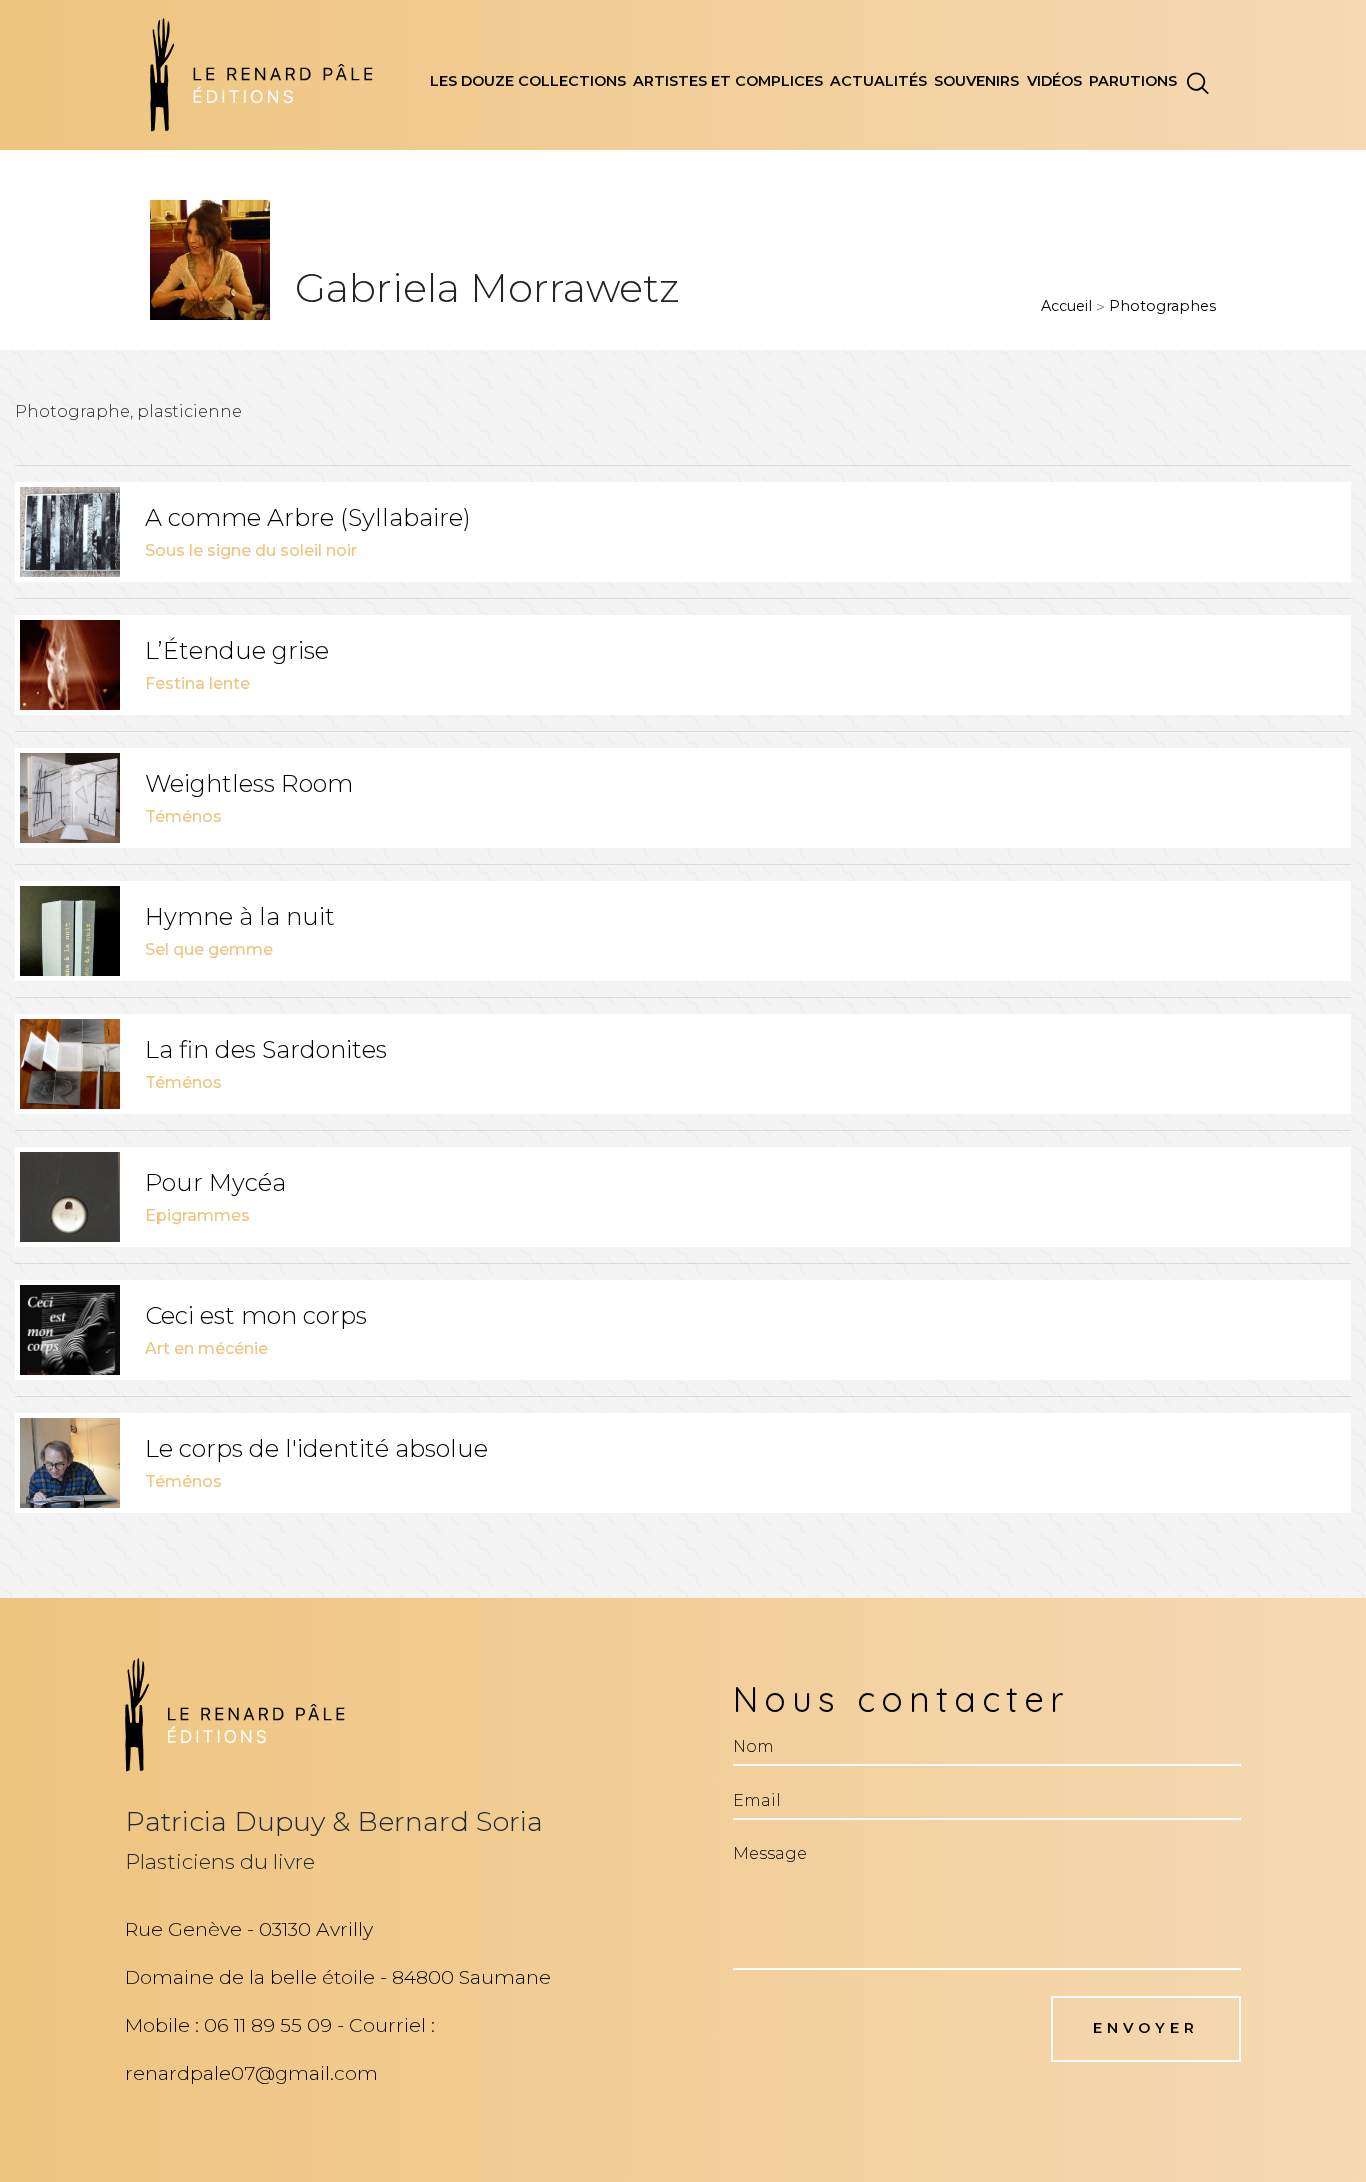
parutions (1133, 81)
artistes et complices (728, 81)
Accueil (1066, 306)
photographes (1162, 306)
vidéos (1054, 81)
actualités (878, 81)
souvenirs (976, 81)
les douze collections (528, 81)
